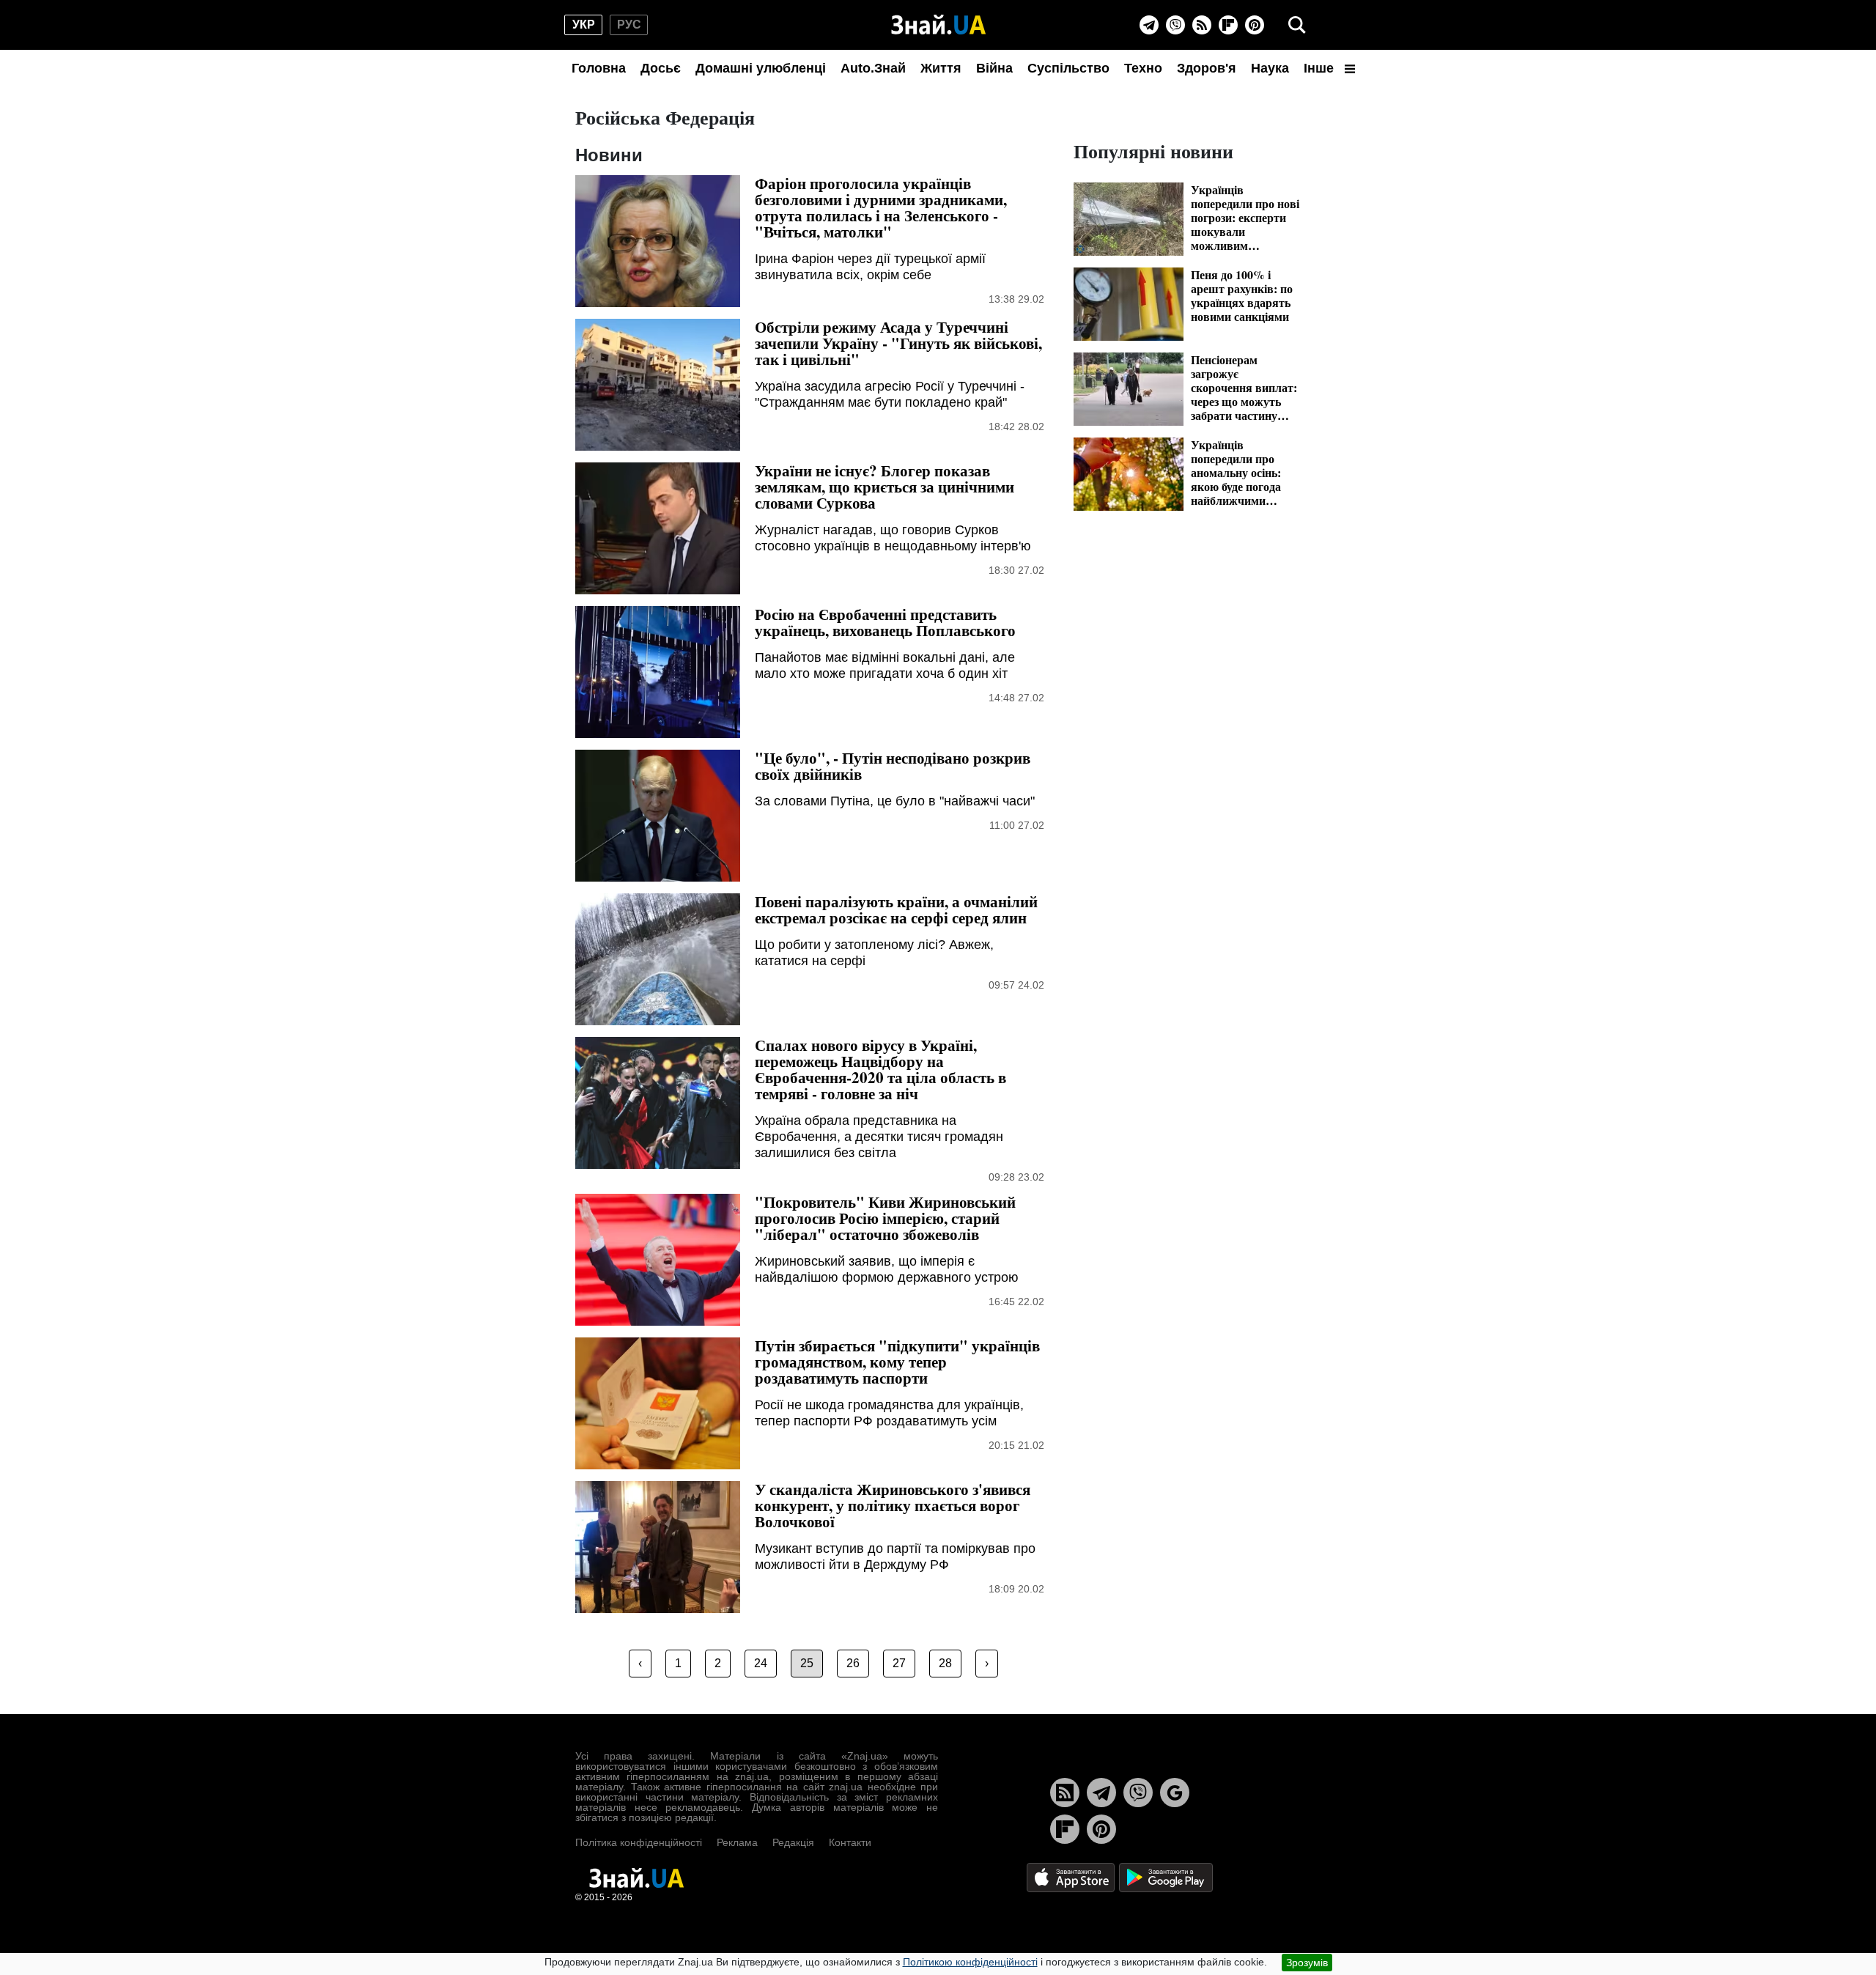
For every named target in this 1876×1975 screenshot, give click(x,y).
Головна (599, 68)
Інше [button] (1321, 68)
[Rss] (1202, 25)
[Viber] (1175, 25)
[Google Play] (1166, 1876)
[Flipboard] (1228, 25)
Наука (1270, 68)
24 (761, 1663)
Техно (1143, 68)
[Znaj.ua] (938, 25)
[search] (1297, 25)
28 (945, 1663)
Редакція (793, 1842)
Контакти (850, 1842)
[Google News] (1175, 1793)
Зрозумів (1307, 1963)
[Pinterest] (1255, 25)
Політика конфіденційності (639, 1842)
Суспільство (1068, 68)
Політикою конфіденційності (970, 1962)
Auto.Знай (873, 68)
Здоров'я (1207, 68)
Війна (994, 68)
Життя (941, 68)
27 (899, 1663)
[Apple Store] (1072, 1876)
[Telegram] (1149, 25)
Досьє (661, 68)
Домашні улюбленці (761, 68)
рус (629, 25)
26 (853, 1663)
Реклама (737, 1842)
